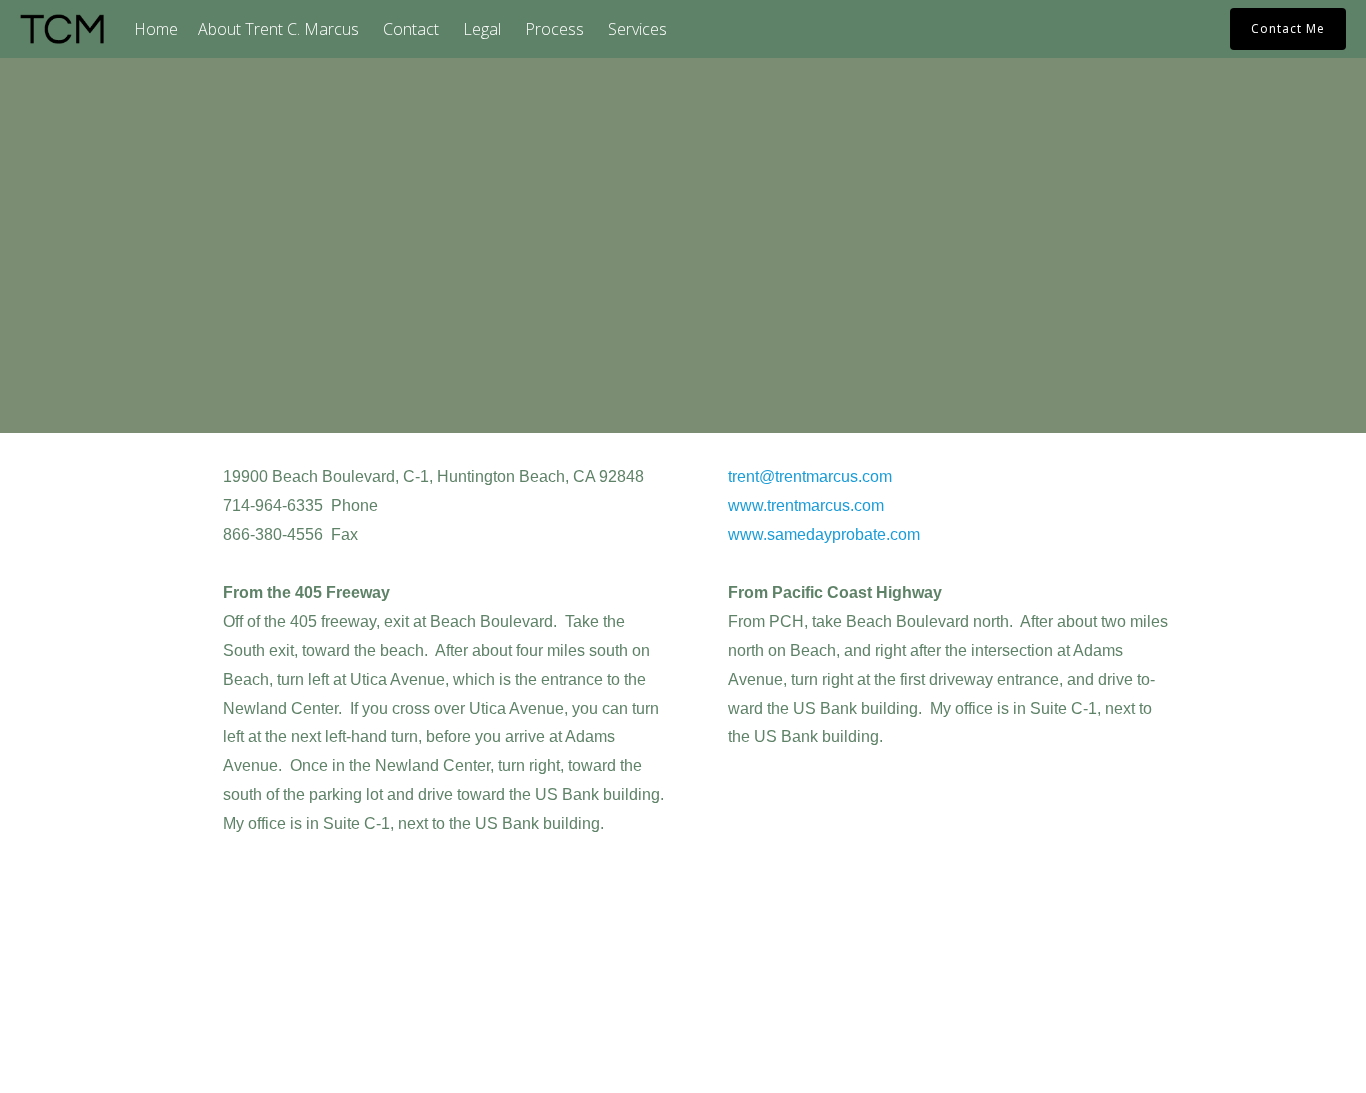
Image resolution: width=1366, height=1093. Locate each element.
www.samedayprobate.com (824, 534)
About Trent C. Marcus (278, 29)
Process (554, 29)
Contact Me (1288, 28)
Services (637, 29)
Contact (411, 29)
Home (156, 29)
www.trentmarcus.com (806, 505)
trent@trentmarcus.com (810, 476)
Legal (482, 29)
